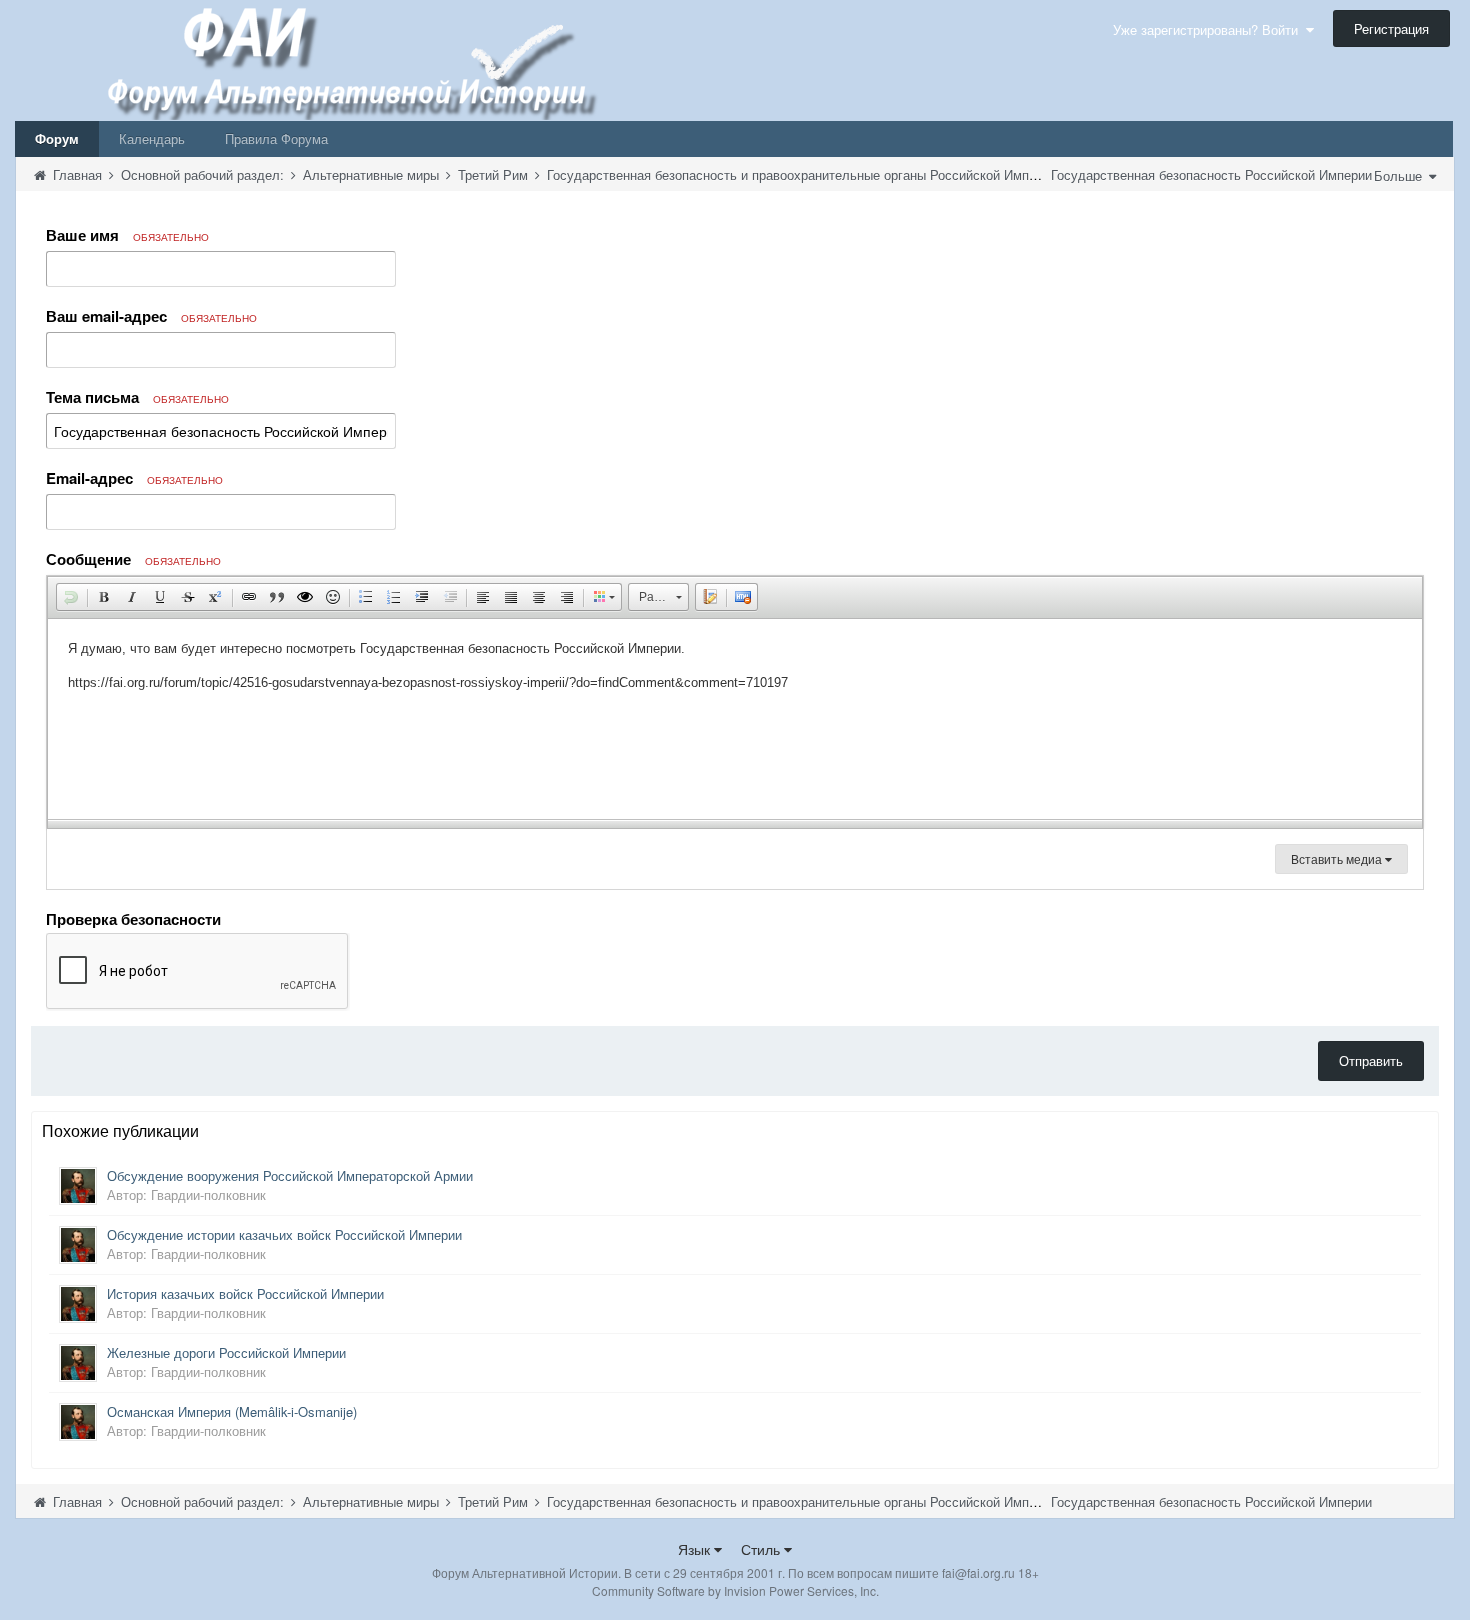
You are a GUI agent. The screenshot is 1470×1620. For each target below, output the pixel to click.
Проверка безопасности (133, 918)
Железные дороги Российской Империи (226, 1352)
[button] (71, 597)
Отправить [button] (1371, 1060)
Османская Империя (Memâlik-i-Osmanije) (232, 1411)
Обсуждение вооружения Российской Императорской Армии (290, 1175)
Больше (1400, 175)
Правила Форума (276, 138)
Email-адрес (134, 478)
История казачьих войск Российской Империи (245, 1293)
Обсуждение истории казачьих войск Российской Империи (284, 1234)
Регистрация (1391, 28)
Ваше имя (127, 235)
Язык (696, 1549)
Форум (57, 138)
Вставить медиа (1338, 858)
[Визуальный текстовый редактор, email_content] (735, 719)
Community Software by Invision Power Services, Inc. (735, 1590)
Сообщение (133, 559)
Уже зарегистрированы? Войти (1209, 29)
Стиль (762, 1549)
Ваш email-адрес (151, 316)
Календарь (152, 138)
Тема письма (137, 397)
